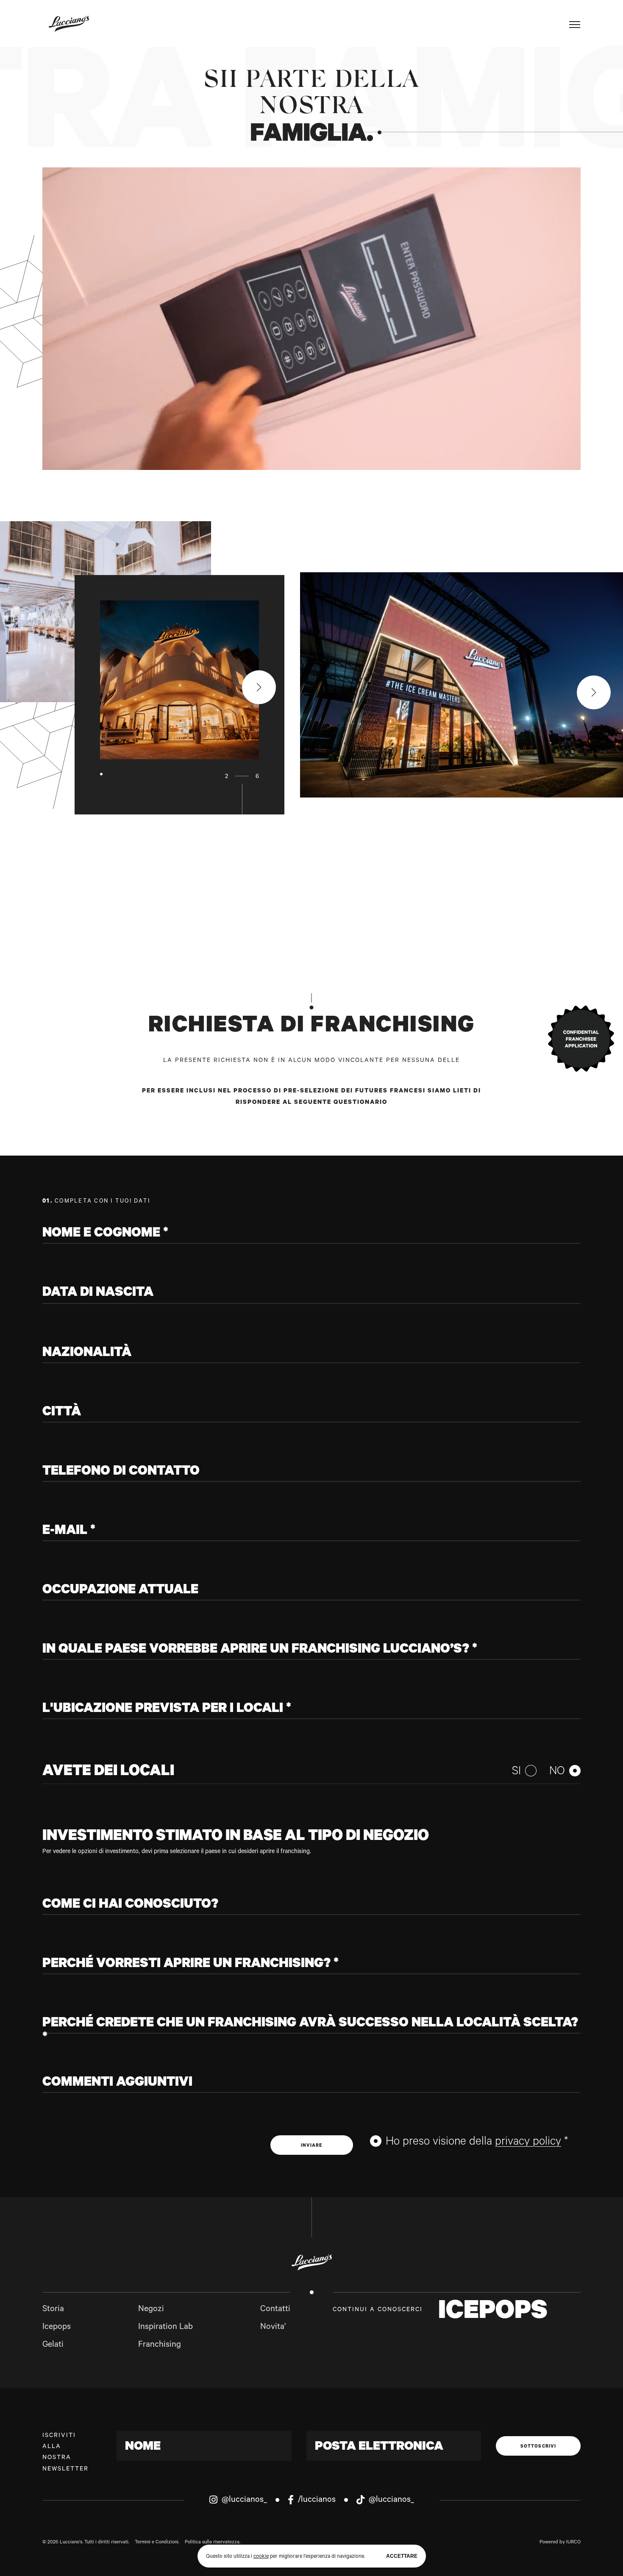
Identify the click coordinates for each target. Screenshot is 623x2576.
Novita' (273, 2328)
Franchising (160, 2345)
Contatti (275, 2310)
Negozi (151, 2310)
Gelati (53, 2345)
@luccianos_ (243, 2501)
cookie (261, 2557)
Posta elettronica (379, 2448)
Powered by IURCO (560, 2543)
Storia (53, 2310)
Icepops (57, 2328)
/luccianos (316, 2501)
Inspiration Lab (165, 2328)
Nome (143, 2448)
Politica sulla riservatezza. (213, 2543)
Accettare (402, 2556)
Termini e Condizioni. (157, 2543)
